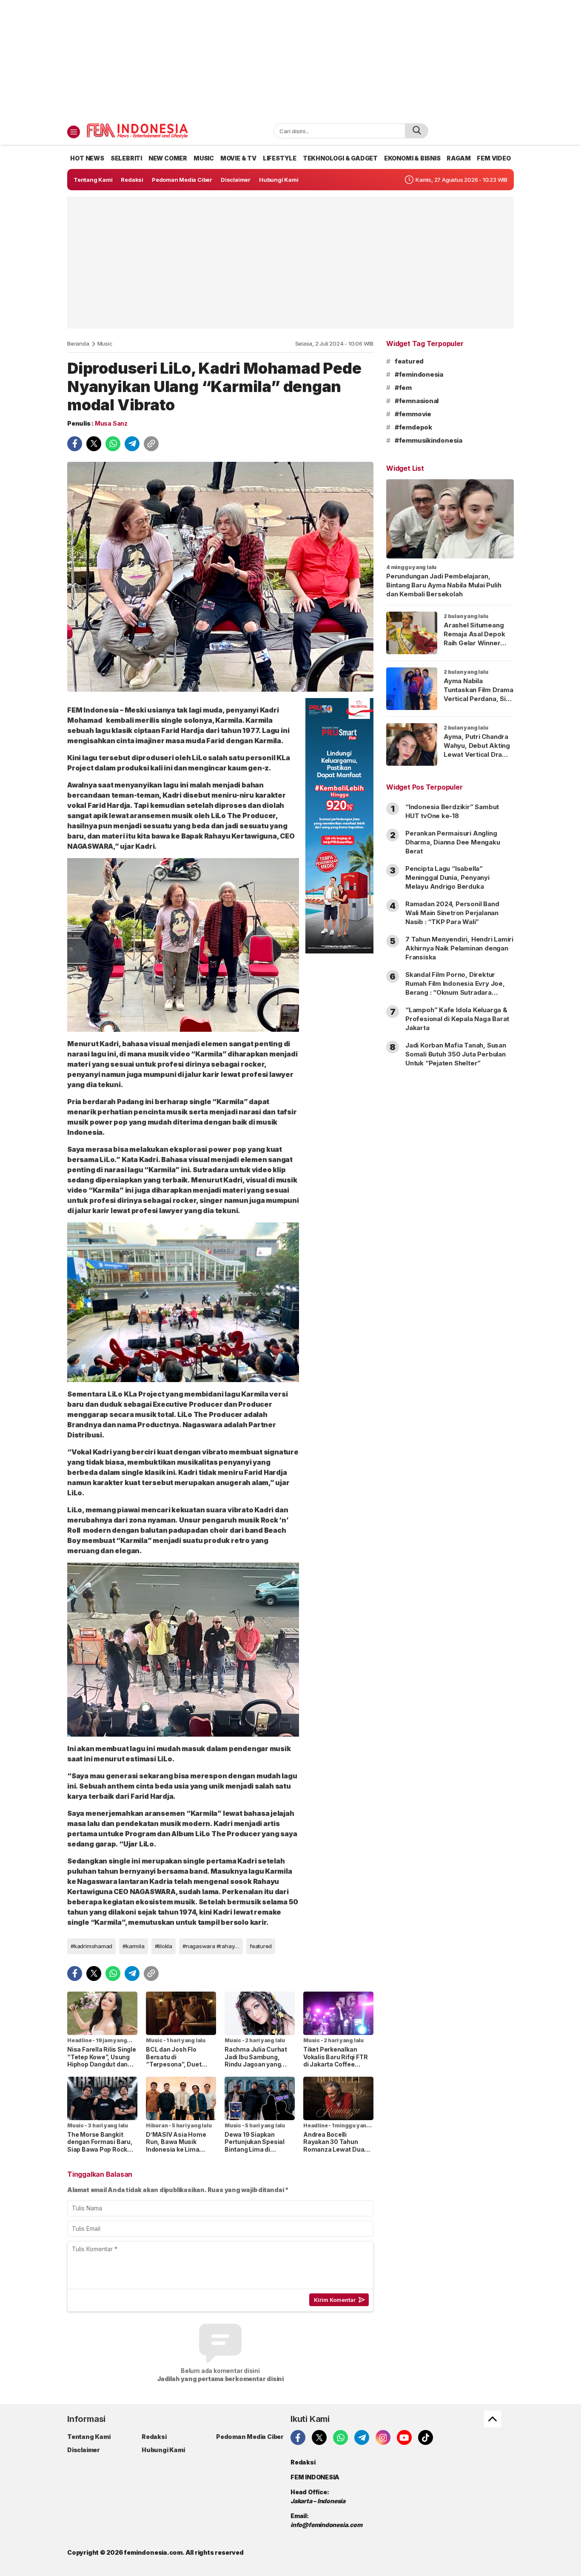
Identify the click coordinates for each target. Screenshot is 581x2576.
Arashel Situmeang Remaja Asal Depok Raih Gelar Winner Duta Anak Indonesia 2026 (476, 643)
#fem (403, 388)
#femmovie (413, 414)
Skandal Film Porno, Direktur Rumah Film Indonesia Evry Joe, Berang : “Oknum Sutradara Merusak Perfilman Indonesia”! (455, 988)
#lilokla (164, 1946)
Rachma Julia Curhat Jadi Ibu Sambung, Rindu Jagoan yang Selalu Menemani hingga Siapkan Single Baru (257, 2068)
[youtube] (404, 2437)
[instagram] (383, 2437)
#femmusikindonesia (429, 440)
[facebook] (75, 444)
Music (105, 343)
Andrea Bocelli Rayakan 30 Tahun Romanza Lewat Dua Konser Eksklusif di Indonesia (334, 2149)
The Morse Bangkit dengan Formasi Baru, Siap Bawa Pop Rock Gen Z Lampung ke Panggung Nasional (100, 2149)
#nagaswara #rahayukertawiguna (213, 1946)
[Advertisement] (290, 60)
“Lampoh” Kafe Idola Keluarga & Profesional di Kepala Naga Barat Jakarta (457, 1019)
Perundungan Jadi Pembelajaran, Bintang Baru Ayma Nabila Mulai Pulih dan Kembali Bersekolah (444, 585)
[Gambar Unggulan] (220, 577)
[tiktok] (426, 2437)
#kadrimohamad (91, 1946)
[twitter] (94, 444)
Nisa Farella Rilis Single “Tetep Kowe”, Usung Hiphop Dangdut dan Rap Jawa (102, 2061)
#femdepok (413, 427)
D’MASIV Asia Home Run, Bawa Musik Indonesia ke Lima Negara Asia (176, 2146)
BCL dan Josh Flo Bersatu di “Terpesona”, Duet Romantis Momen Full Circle (178, 2064)
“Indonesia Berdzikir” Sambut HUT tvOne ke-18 (452, 811)
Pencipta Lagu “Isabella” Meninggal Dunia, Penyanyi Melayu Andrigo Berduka (447, 877)
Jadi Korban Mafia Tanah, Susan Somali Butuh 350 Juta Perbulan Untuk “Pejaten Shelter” (456, 1054)
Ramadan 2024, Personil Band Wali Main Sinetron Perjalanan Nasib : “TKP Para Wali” (452, 913)
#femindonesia (419, 374)
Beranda (78, 343)
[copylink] (151, 444)
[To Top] (493, 2419)
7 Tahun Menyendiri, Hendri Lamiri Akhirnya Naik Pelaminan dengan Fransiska (459, 948)
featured (261, 1946)
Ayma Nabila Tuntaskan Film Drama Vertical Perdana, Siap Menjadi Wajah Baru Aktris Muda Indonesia (478, 703)
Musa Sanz (111, 423)
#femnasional (417, 401)
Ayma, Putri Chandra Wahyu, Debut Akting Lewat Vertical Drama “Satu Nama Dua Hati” (478, 750)
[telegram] (132, 444)
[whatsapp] (113, 444)
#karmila (133, 1946)
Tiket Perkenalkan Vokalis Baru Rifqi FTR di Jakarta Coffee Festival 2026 (335, 2061)
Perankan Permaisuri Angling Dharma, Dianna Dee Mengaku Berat (453, 842)
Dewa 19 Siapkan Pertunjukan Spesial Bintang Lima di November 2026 (255, 2146)
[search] (417, 131)
